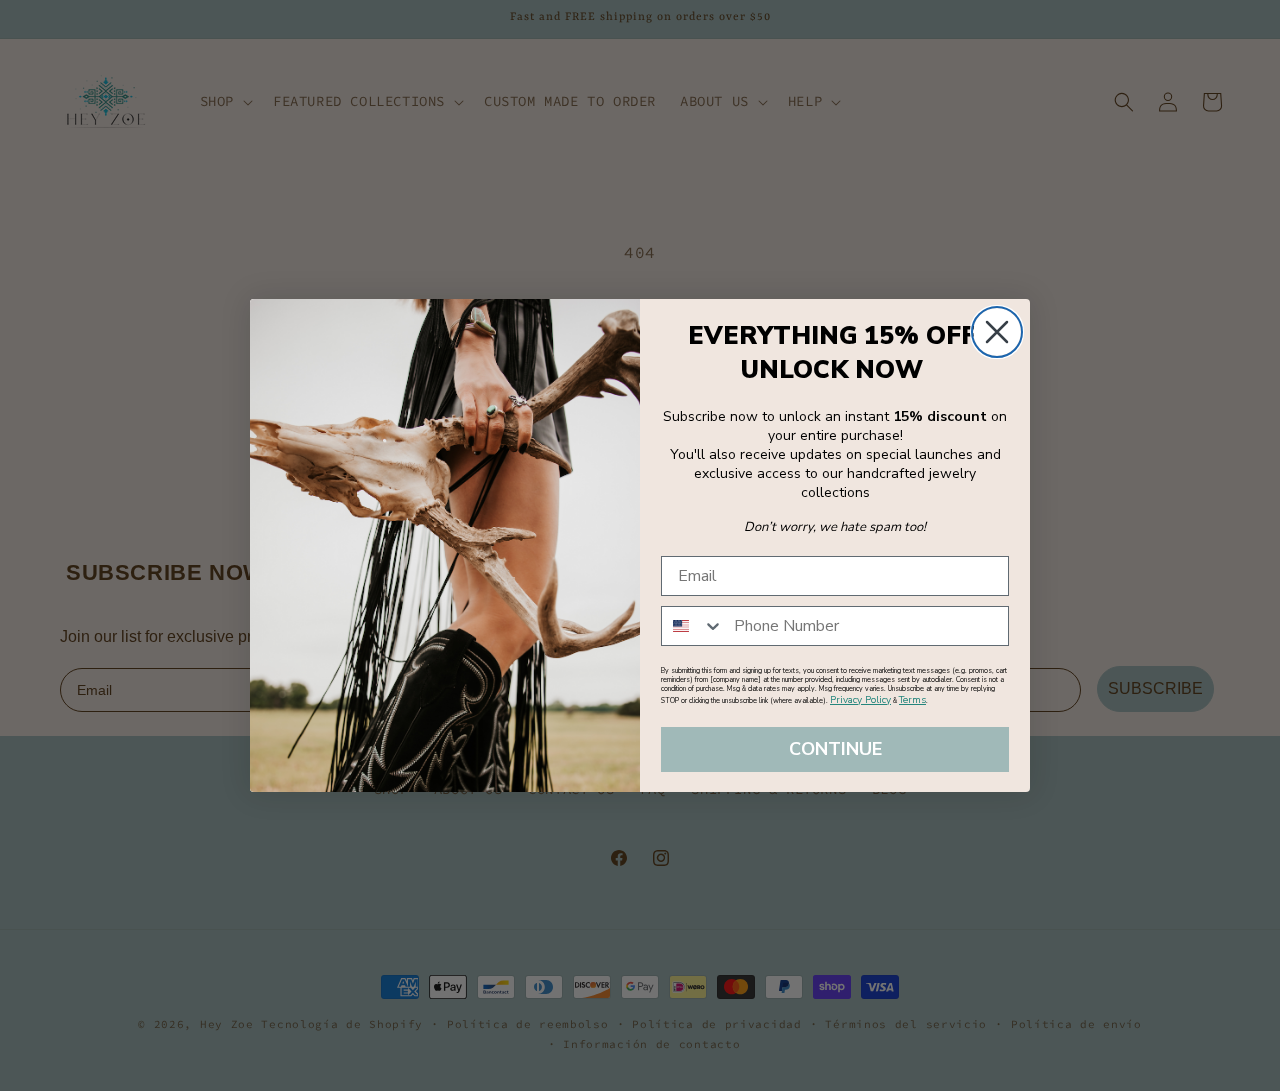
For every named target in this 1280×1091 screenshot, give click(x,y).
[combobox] (693, 626)
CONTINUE (835, 750)
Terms (912, 700)
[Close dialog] (997, 332)
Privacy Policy (860, 700)
